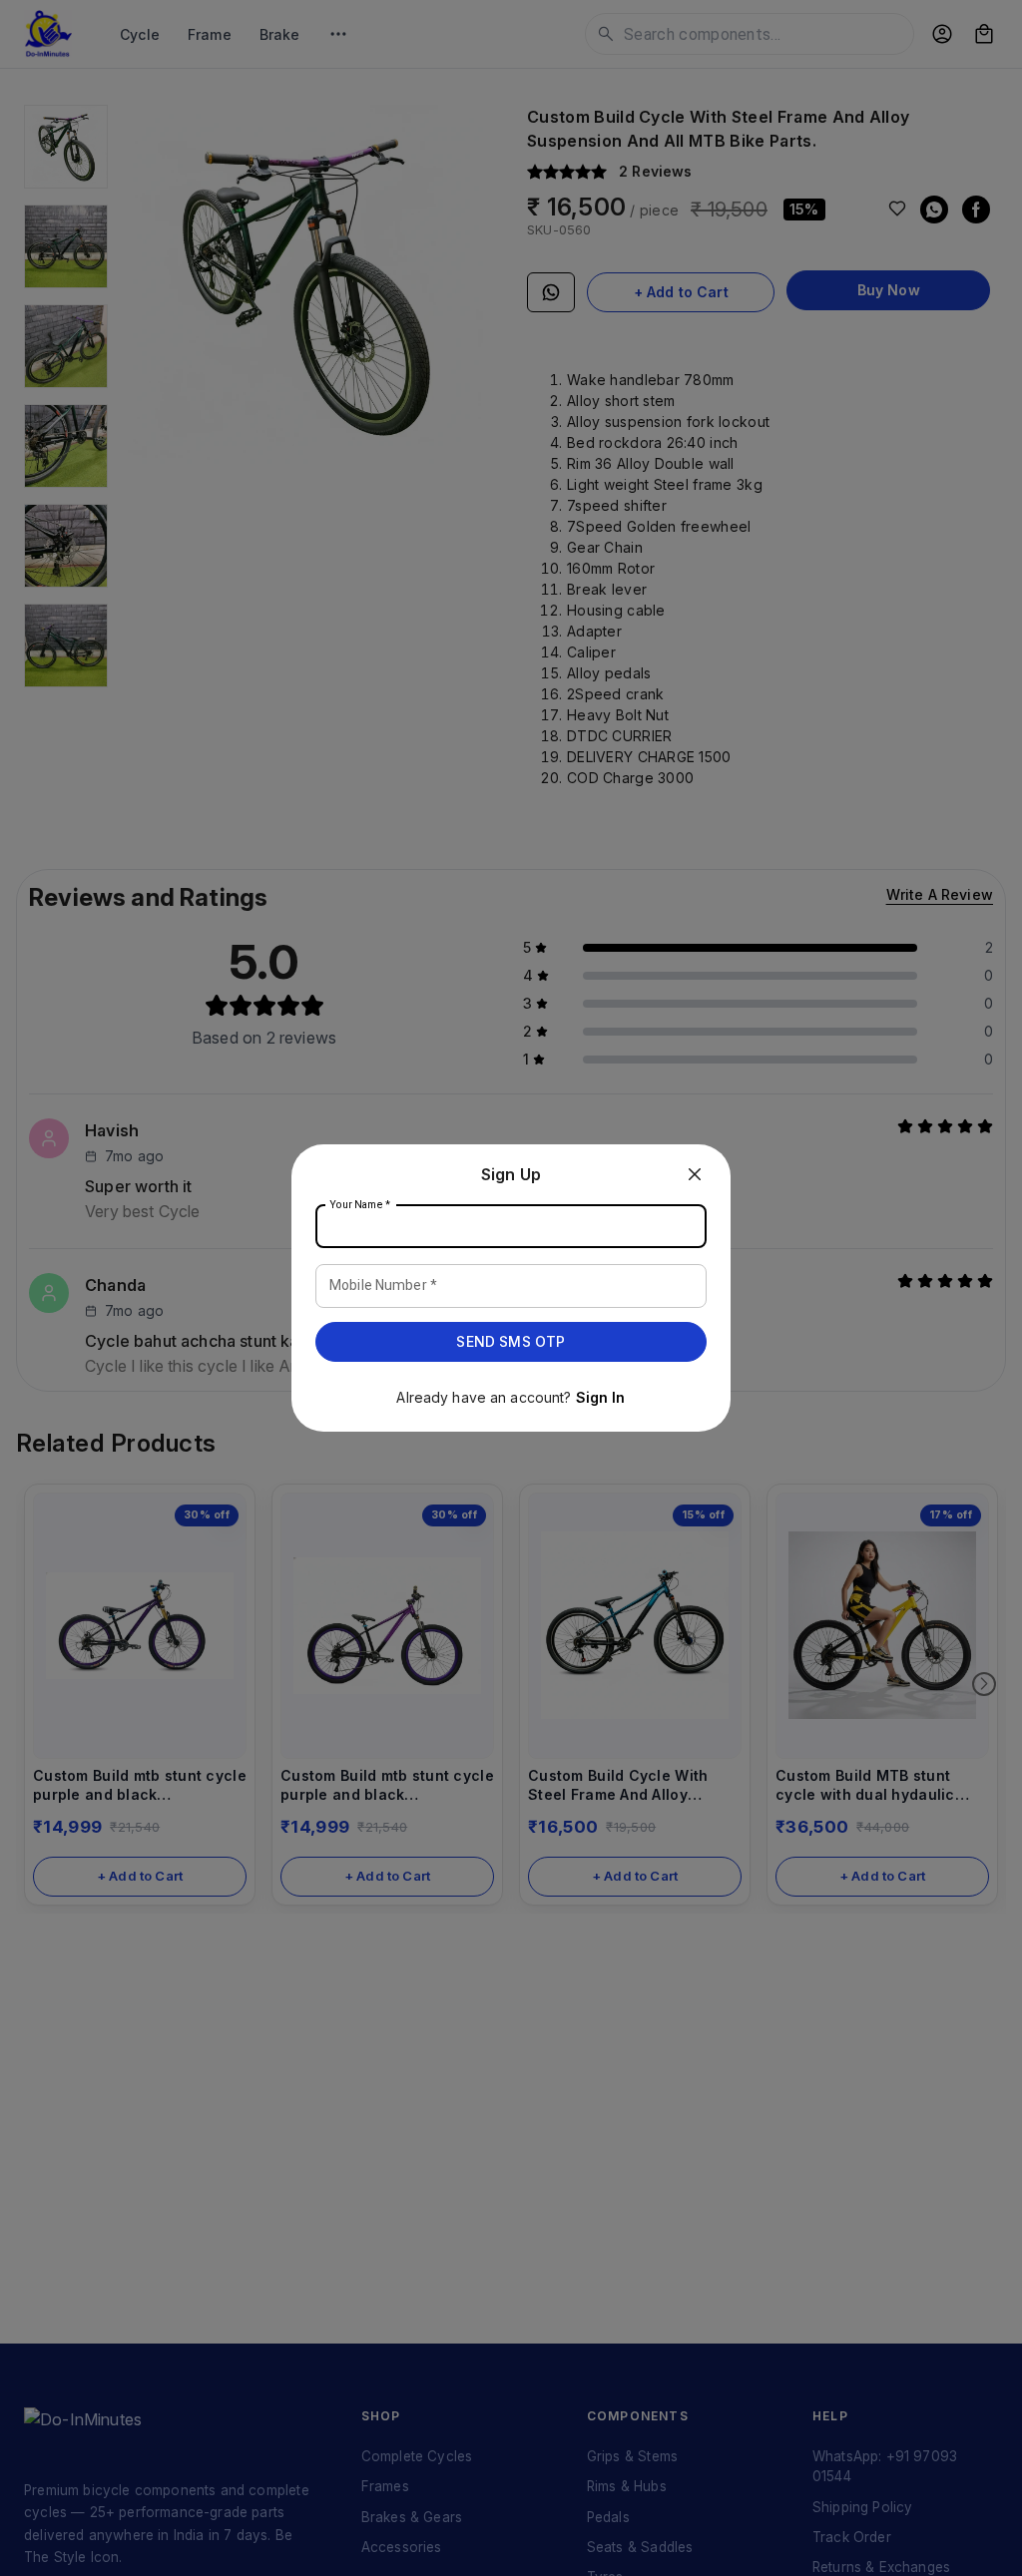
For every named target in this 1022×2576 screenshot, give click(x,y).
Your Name (360, 1205)
